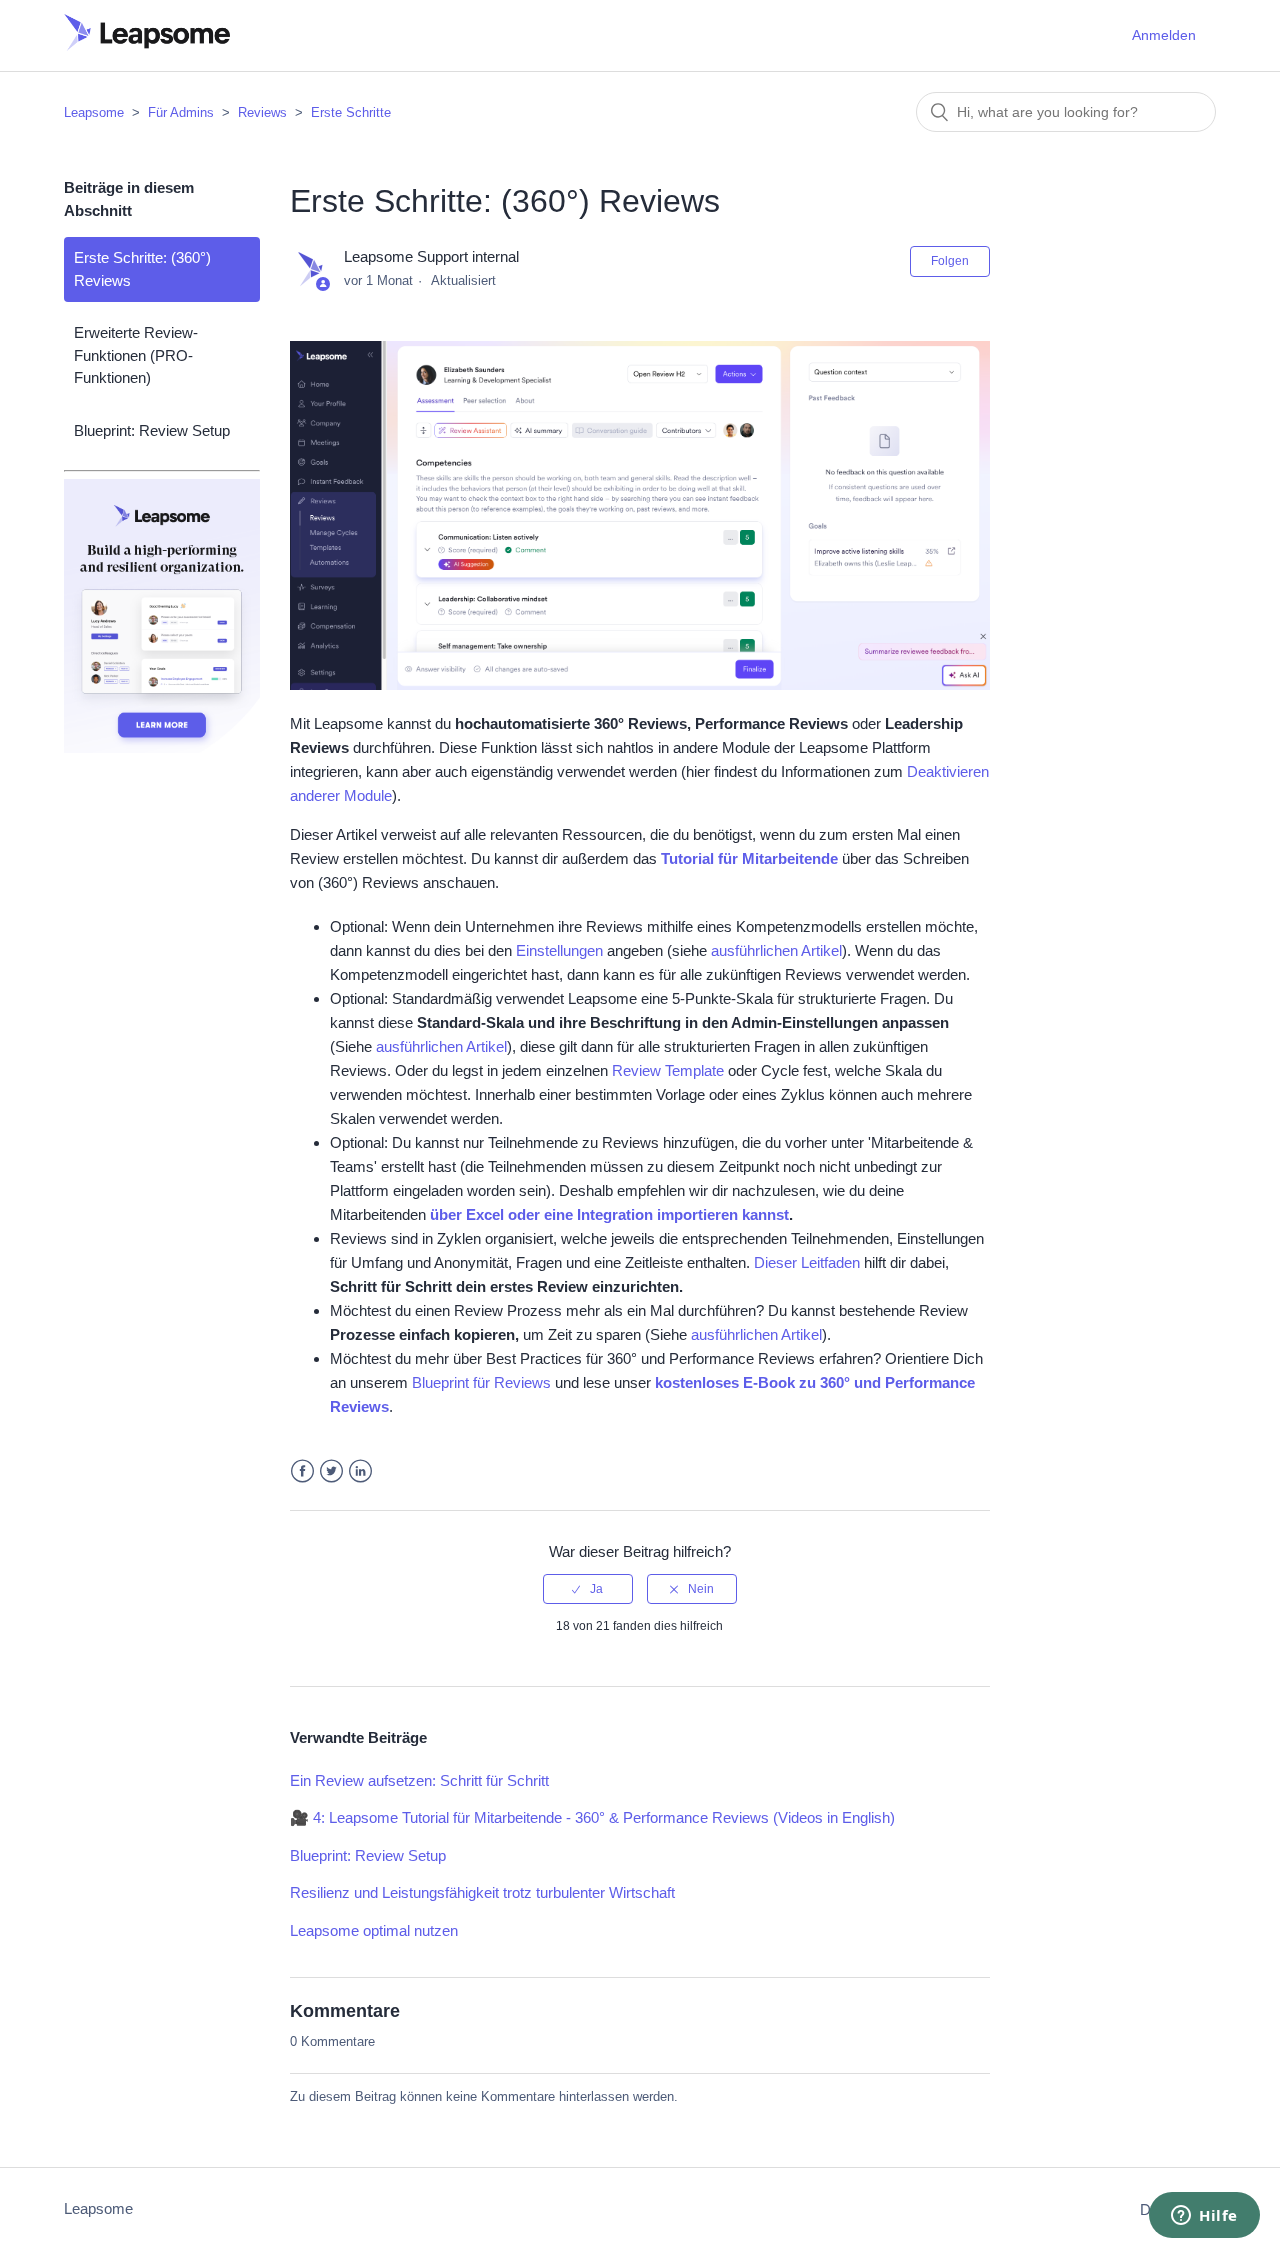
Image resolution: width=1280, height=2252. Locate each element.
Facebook (302, 1471)
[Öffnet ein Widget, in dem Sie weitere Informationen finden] (1204, 2217)
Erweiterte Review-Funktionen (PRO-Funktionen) (136, 355)
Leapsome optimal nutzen (374, 1930)
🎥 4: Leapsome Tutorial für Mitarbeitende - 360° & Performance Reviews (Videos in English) (592, 1817)
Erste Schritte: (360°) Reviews (142, 269)
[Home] (147, 45)
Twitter (331, 1471)
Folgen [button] (950, 261)
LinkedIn (360, 1471)
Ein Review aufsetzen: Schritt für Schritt (419, 1780)
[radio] (588, 1589)
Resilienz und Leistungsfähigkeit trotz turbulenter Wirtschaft (482, 1892)
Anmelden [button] (1164, 35)
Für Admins (181, 112)
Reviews (262, 112)
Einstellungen (559, 950)
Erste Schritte (351, 112)
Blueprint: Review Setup (152, 430)
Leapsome (94, 112)
